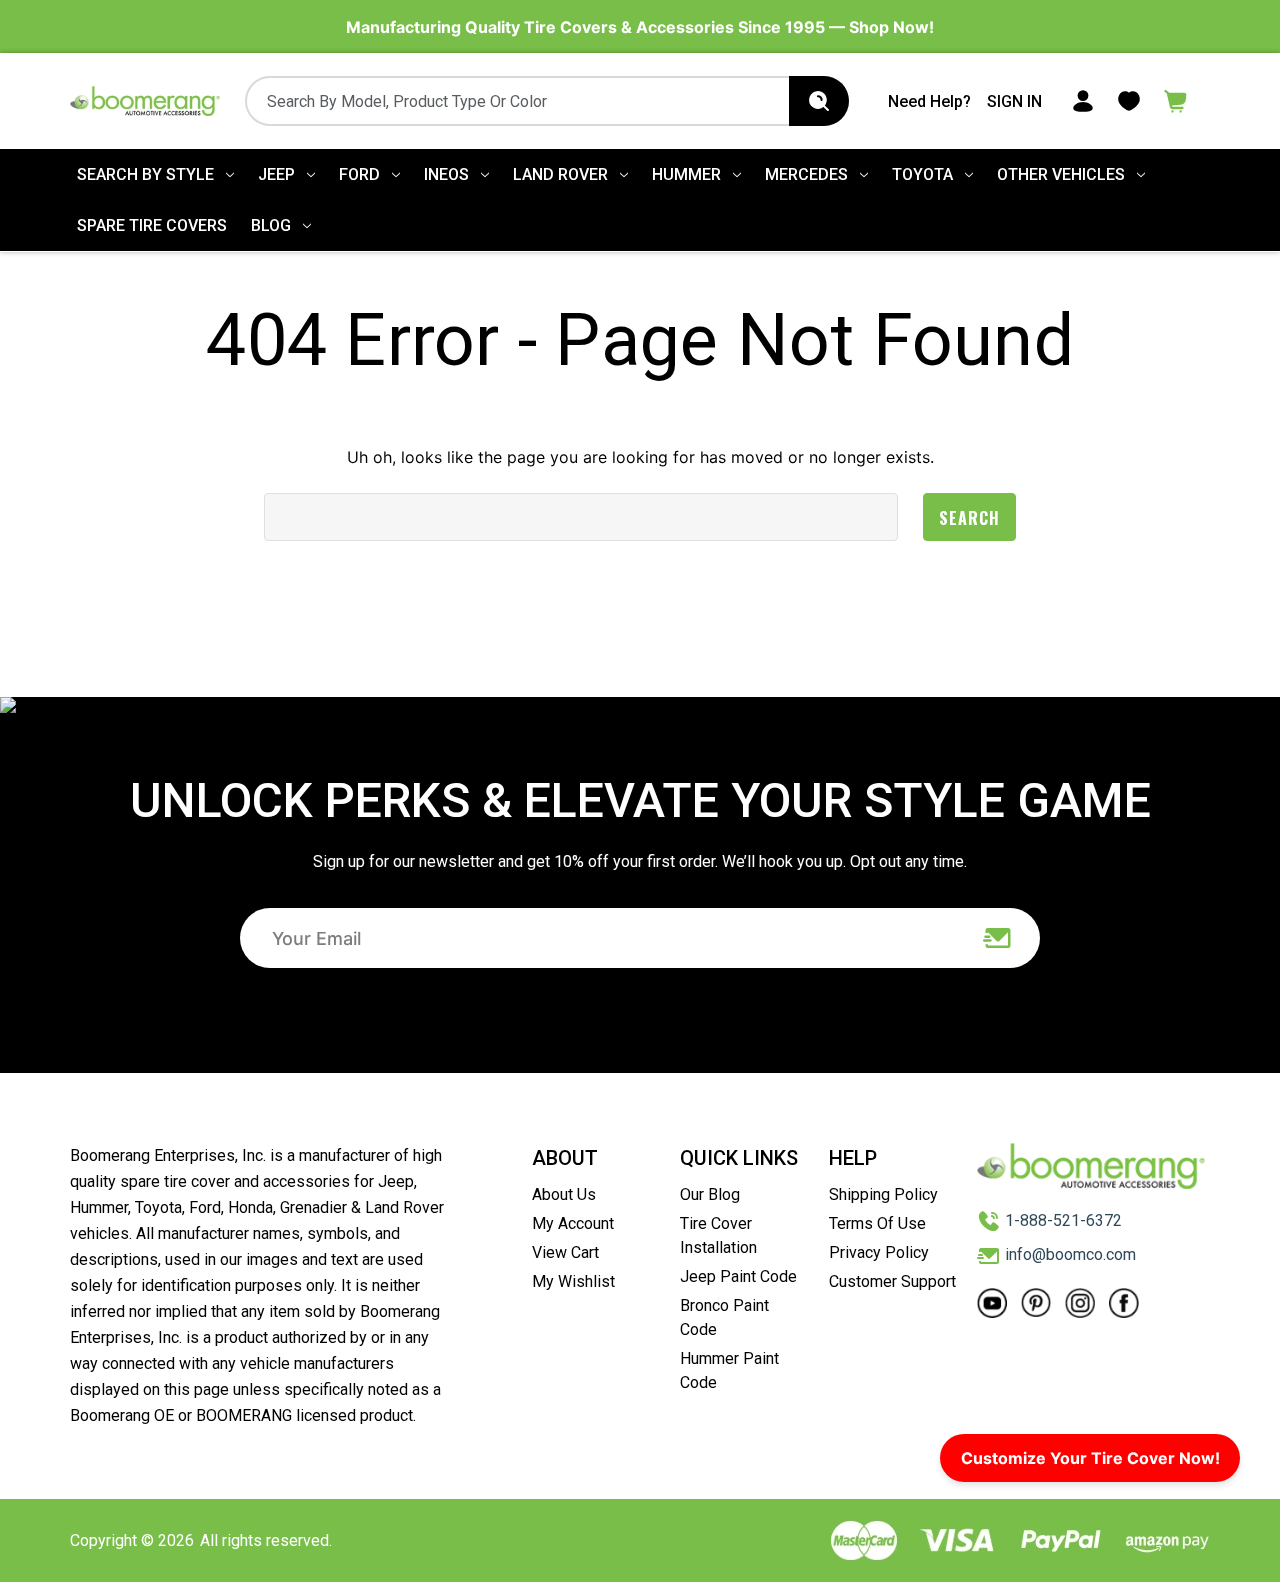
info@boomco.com (1070, 1254)
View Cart (565, 1252)
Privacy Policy (879, 1252)
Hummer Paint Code (729, 1370)
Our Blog (710, 1194)
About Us (564, 1194)
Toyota (922, 174)
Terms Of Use (877, 1223)
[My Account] (1083, 99)
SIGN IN (1014, 101)
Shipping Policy (883, 1194)
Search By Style (145, 174)
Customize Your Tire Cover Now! (1090, 1458)
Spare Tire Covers (152, 225)
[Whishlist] (1129, 99)
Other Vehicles (1061, 174)
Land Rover (560, 174)
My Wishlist (573, 1281)
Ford (359, 174)
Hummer (686, 174)
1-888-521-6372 (1063, 1220)
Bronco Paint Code (724, 1317)
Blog (271, 225)
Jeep (276, 174)
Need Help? (929, 101)
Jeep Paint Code (738, 1276)
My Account (573, 1223)
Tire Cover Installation (718, 1235)
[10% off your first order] (998, 938)
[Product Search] (819, 101)
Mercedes (806, 174)
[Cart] (1176, 99)
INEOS (446, 174)
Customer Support (892, 1281)
